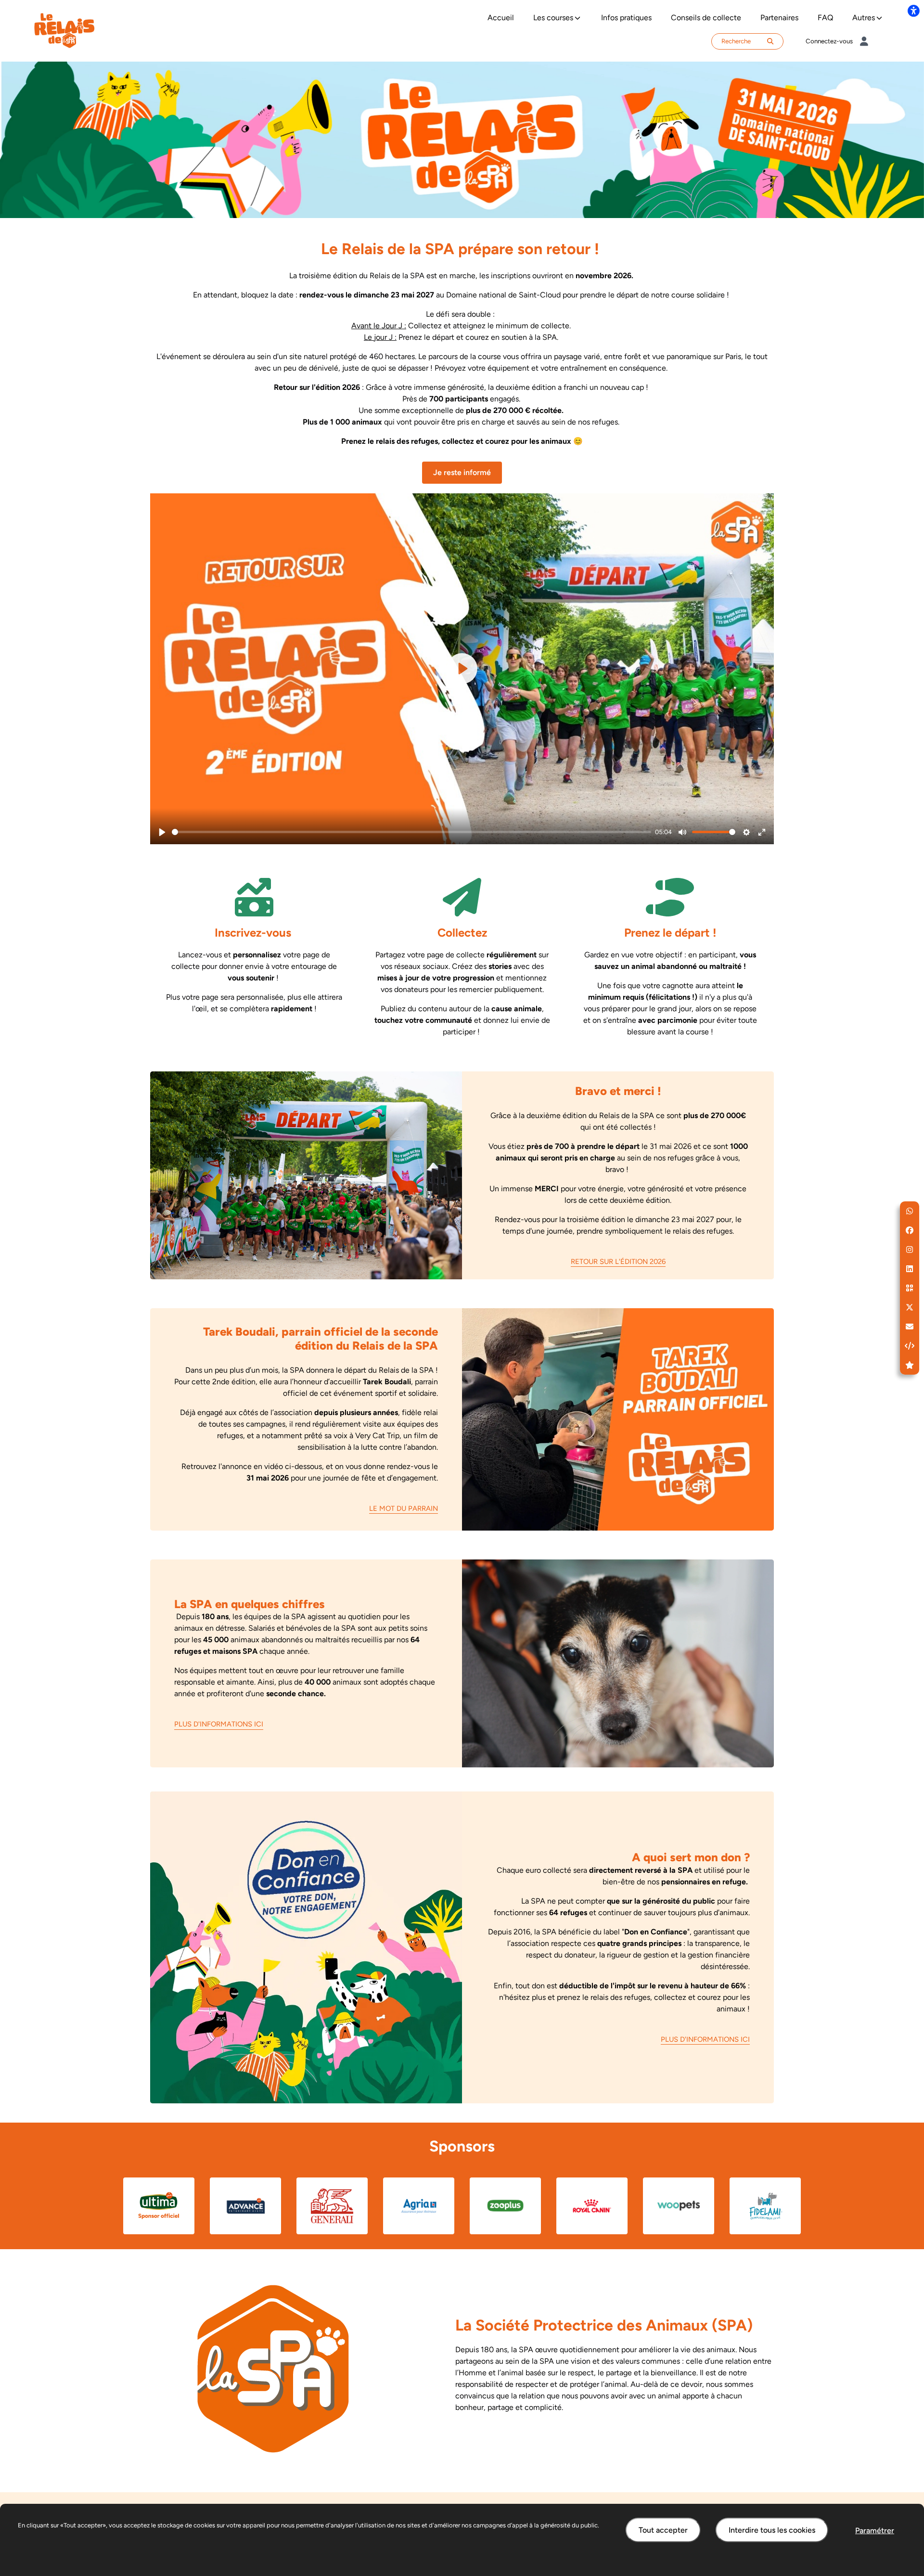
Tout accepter (663, 2530)
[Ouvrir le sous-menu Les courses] (577, 18)
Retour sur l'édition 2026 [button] (618, 1262)
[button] (910, 1211)
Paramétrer (875, 2531)
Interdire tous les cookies (772, 2530)
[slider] (411, 832)
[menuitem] (501, 18)
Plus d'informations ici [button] (219, 1724)
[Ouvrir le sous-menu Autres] (879, 18)
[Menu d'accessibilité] (913, 11)
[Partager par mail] (910, 1327)
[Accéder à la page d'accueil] (64, 30)
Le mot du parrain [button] (404, 1508)
